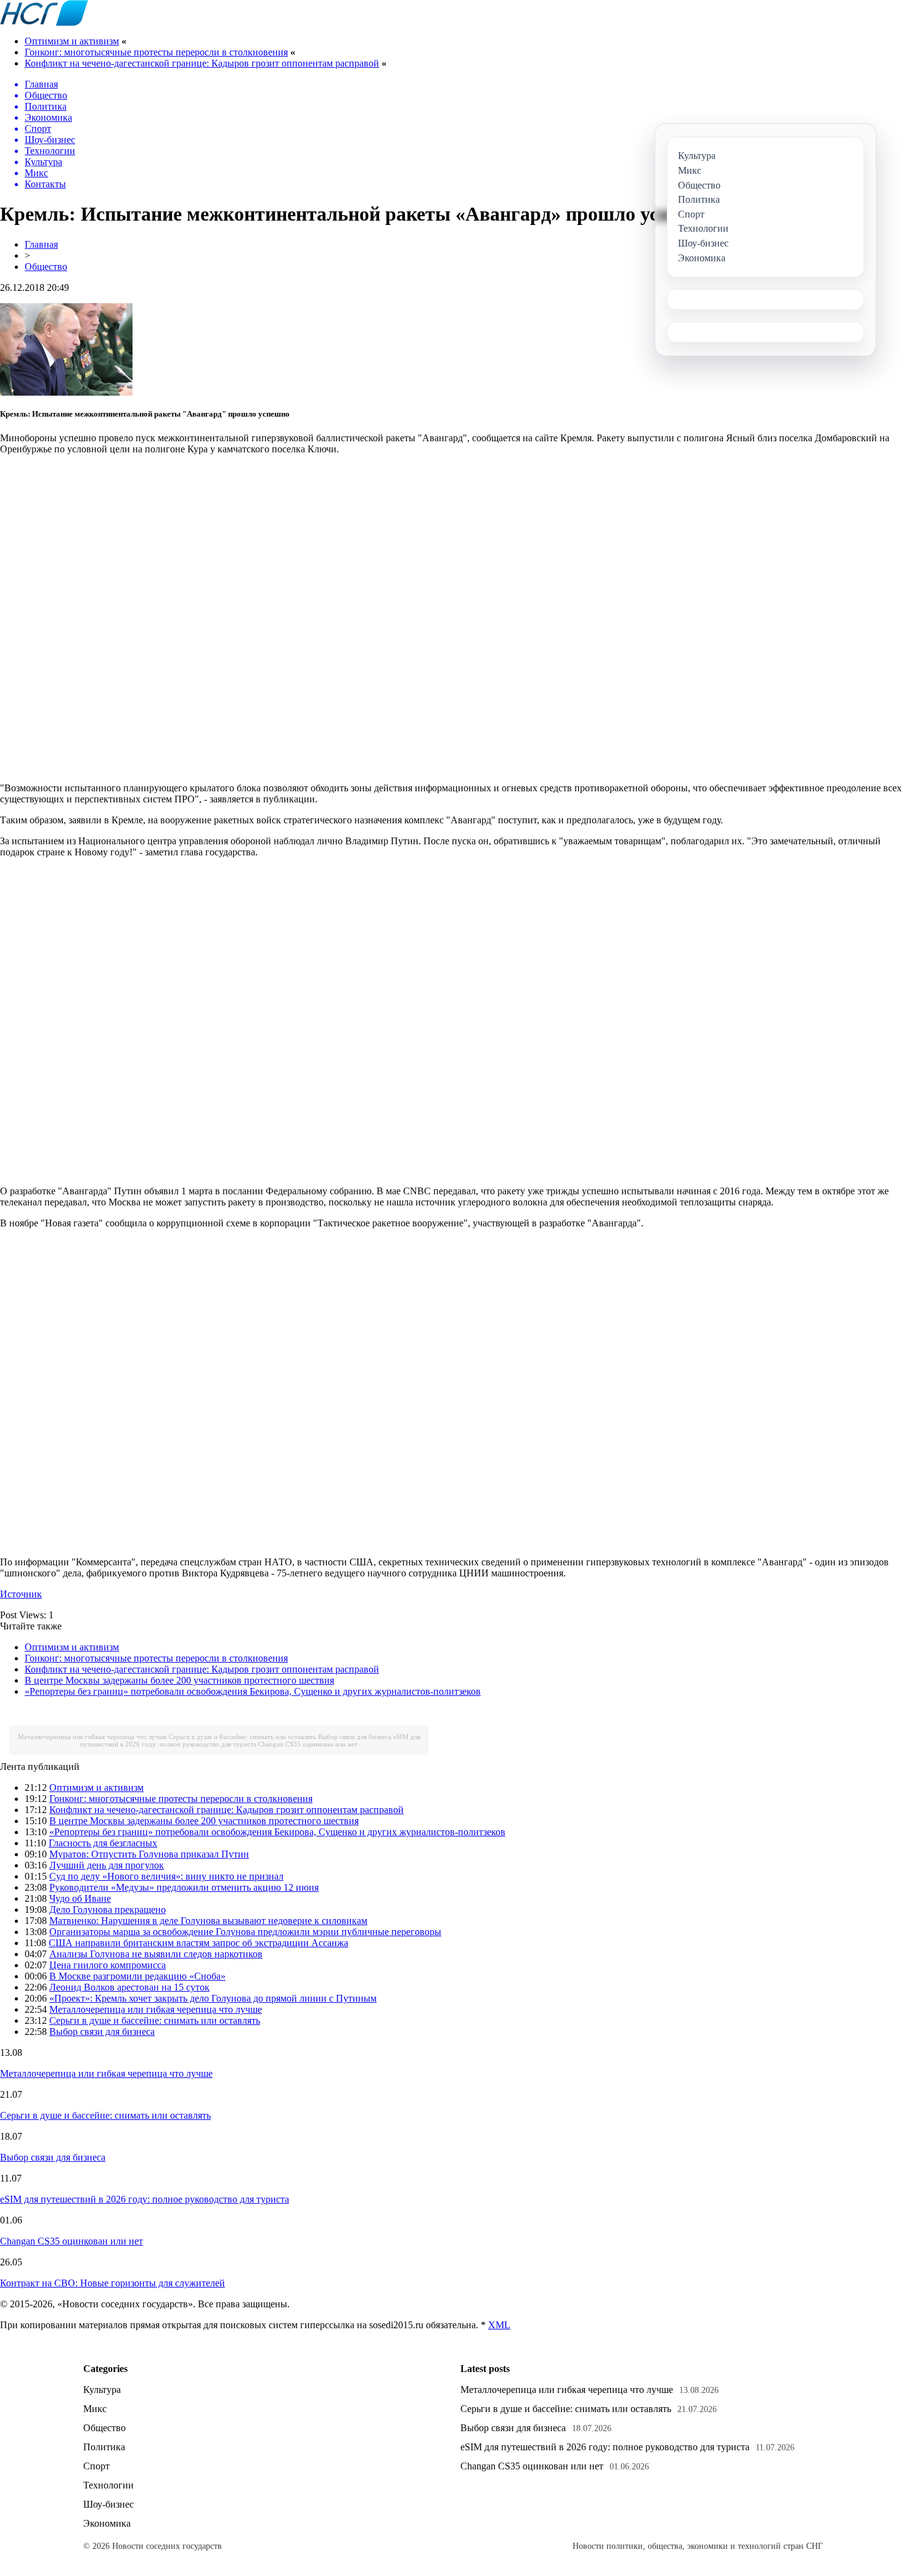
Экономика (107, 2523)
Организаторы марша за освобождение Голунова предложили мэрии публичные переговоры (245, 1932)
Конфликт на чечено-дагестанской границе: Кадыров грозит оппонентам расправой (202, 63)
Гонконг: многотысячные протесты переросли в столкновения (156, 52)
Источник (21, 1594)
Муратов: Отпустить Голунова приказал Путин (149, 1854)
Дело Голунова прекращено (108, 1910)
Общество (46, 267)
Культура (102, 2390)
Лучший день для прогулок (107, 1865)
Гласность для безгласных (103, 1843)
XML (499, 2325)
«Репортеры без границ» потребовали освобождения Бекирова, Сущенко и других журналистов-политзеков (253, 1691)
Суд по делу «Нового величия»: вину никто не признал (166, 1876)
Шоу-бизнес (108, 2504)
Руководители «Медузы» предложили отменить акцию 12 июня (184, 1887)
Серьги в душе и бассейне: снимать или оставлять (243, 1737)
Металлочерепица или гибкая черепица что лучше (92, 1737)
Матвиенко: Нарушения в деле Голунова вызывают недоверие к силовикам (208, 1921)
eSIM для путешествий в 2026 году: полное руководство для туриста (250, 1740)
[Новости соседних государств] (44, 22)
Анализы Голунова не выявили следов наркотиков (156, 1954)
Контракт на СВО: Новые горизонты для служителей (112, 2283)
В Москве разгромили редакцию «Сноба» (137, 1976)
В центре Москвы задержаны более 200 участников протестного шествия (179, 1680)
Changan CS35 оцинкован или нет (308, 1744)
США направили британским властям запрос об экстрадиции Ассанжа (198, 1943)
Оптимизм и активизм (72, 41)
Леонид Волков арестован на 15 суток (129, 1987)
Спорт (96, 2466)
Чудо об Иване (80, 1898)
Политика (104, 2447)
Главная (41, 244)
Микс (95, 2409)
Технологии (108, 2485)
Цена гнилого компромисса (108, 1965)
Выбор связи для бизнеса (355, 1737)
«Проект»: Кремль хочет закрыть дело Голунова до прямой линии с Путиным (213, 1998)
